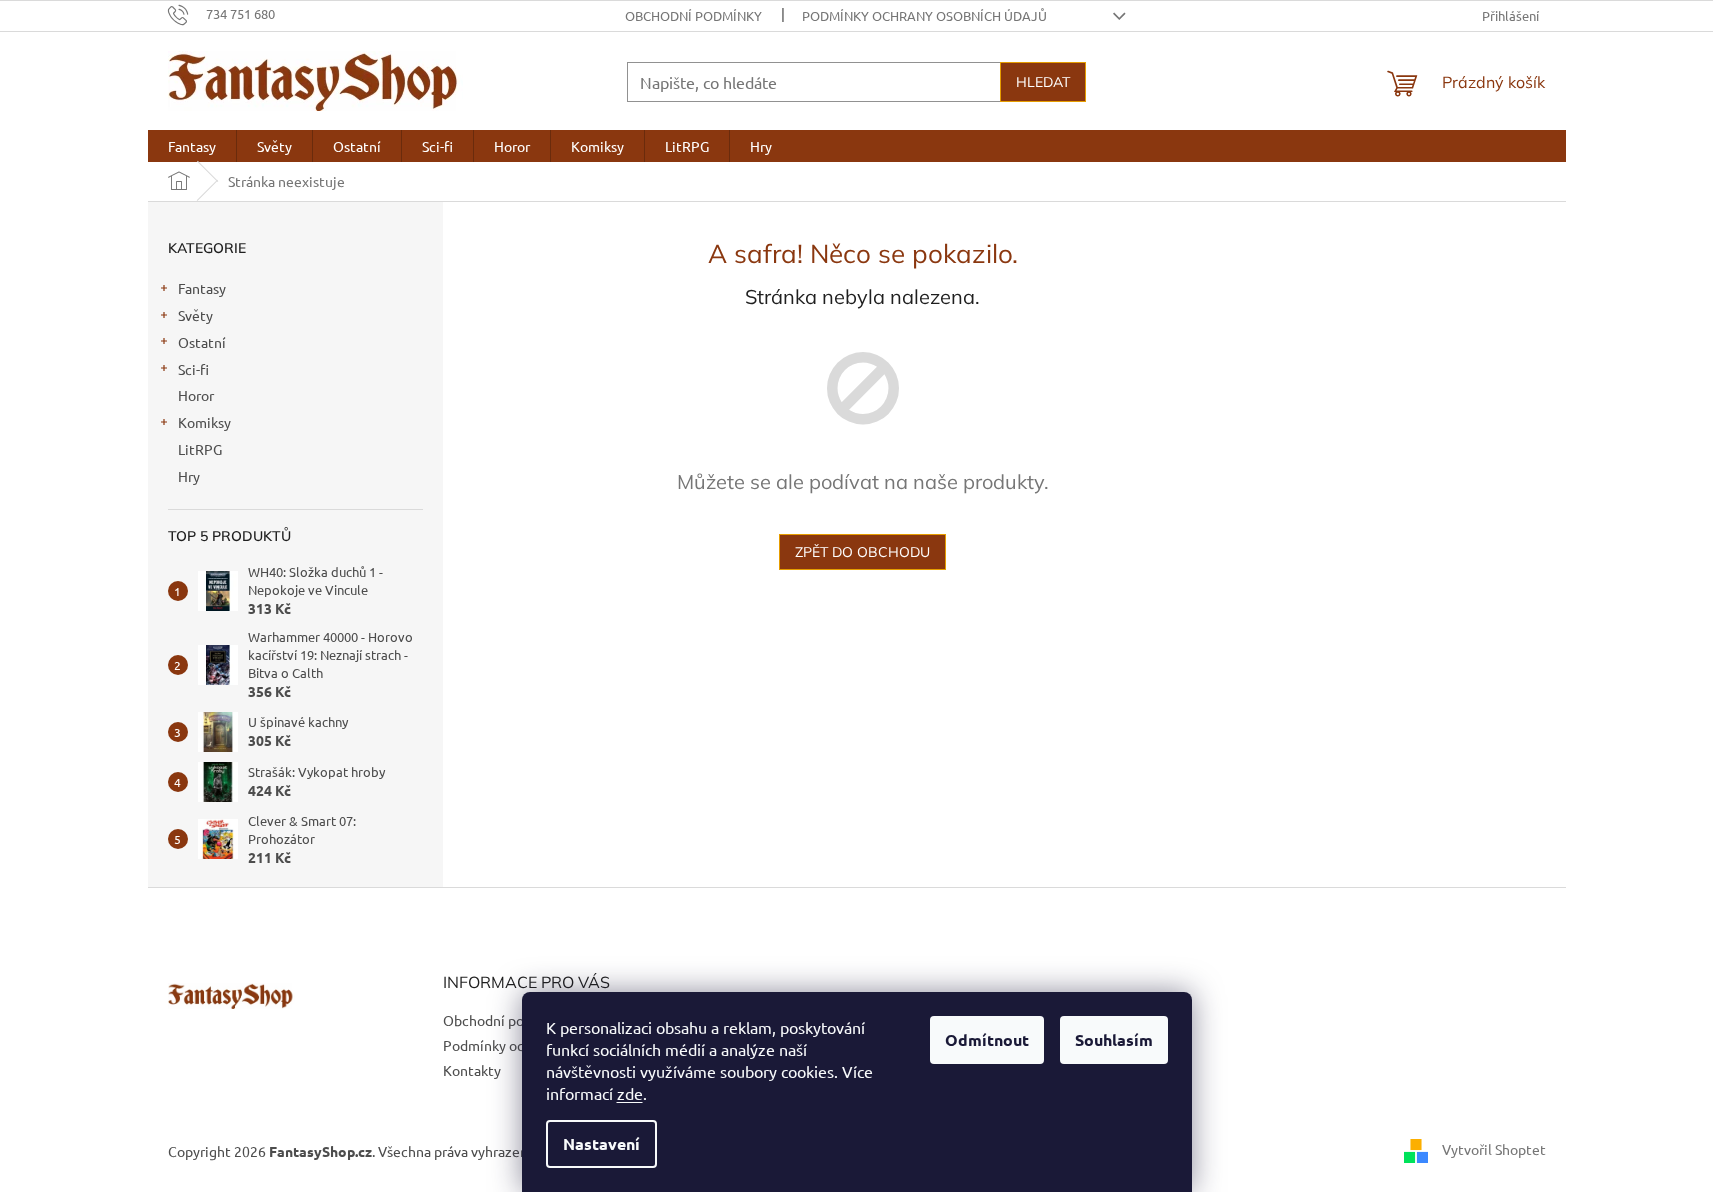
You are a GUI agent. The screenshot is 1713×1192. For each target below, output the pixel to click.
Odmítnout (987, 1039)
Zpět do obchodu (862, 552)
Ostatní (202, 342)
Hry (189, 476)
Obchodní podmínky (693, 15)
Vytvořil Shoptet (1494, 1149)
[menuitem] (192, 146)
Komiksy (204, 422)
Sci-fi (193, 369)
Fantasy (202, 288)
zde (630, 1093)
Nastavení (601, 1143)
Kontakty (472, 1070)
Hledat (1043, 82)
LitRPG (200, 449)
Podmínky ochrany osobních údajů (924, 15)
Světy (195, 315)
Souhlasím (1114, 1039)
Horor (196, 395)
